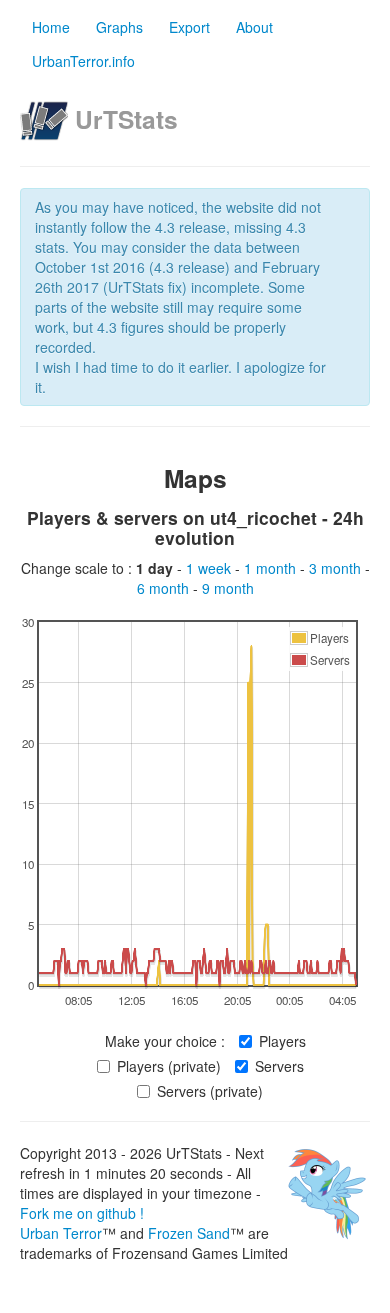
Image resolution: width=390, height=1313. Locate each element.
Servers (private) (210, 1091)
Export (189, 27)
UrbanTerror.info (83, 61)
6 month (165, 588)
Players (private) (169, 1066)
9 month (228, 588)
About (254, 27)
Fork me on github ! (82, 1213)
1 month (272, 568)
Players (282, 1041)
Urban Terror (61, 1233)
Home (51, 27)
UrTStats (126, 119)
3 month (337, 568)
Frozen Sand (189, 1233)
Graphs (119, 27)
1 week (210, 568)
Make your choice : (165, 1041)
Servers (279, 1066)
